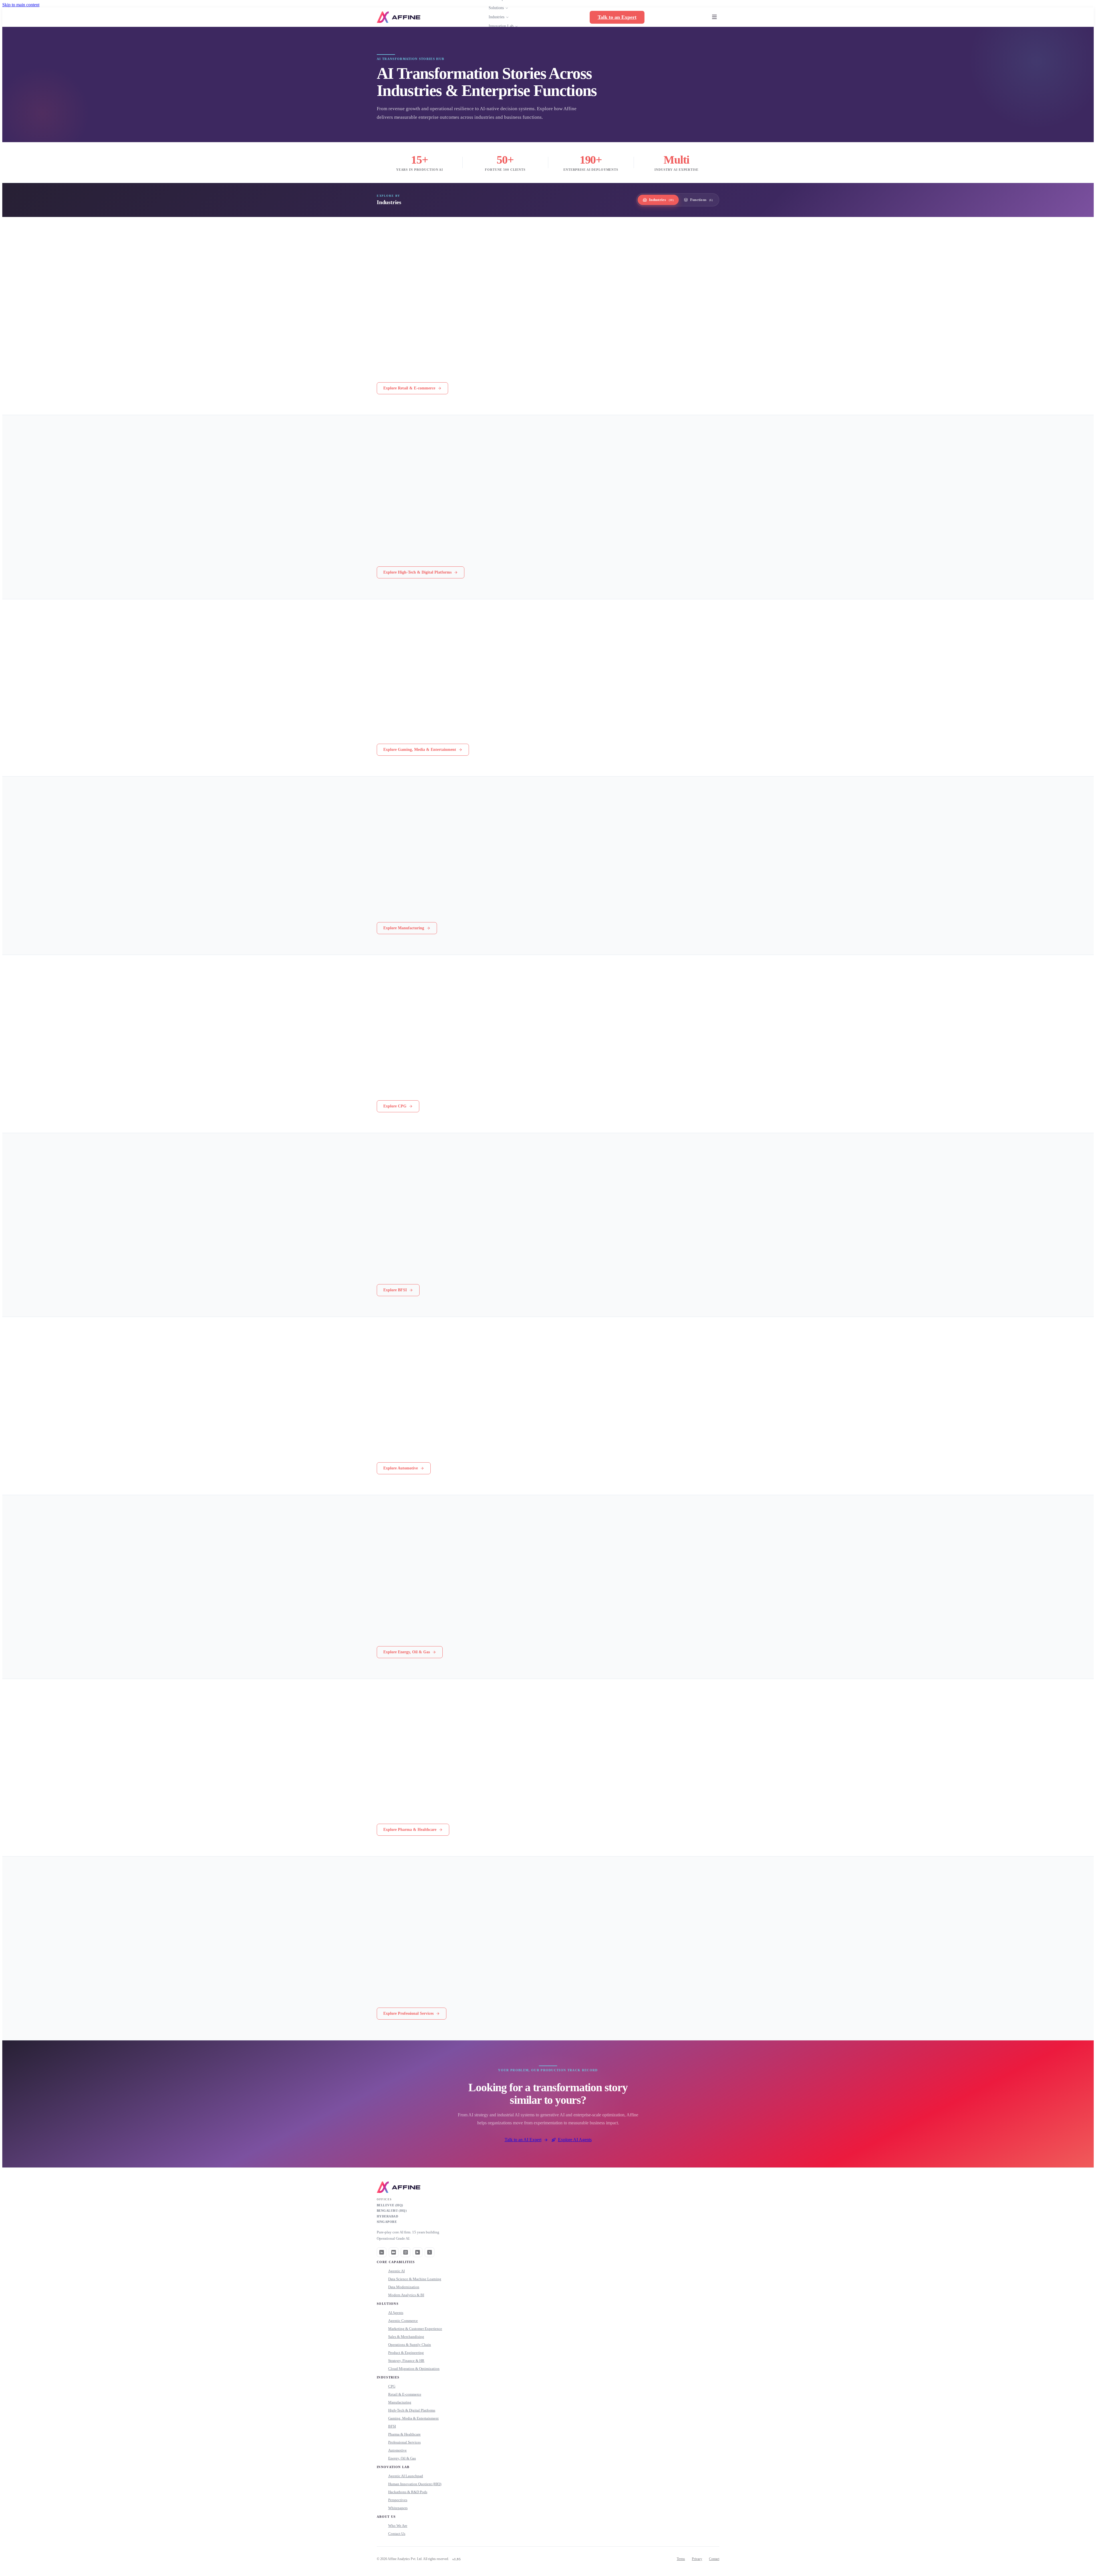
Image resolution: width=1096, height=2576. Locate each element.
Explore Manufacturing (404, 928)
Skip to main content (21, 5)
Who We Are (398, 2526)
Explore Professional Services (408, 2013)
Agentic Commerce (403, 2321)
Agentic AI (396, 2271)
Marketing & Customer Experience (415, 2329)
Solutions (496, 8)
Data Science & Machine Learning (415, 2279)
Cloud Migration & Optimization (414, 2369)
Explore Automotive (401, 1468)
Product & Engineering (406, 2353)
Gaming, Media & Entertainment (413, 2418)
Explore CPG (395, 1106)
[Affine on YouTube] (418, 2252)
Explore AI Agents (575, 2140)
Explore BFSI (395, 1290)
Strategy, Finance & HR (406, 2361)
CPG (392, 2386)
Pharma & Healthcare (404, 2434)
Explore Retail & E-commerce (409, 388)
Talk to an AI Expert (523, 2140)
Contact (714, 2559)
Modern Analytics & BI (406, 2295)
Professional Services (404, 2442)
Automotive (397, 2450)
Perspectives (398, 2500)
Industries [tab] (661, 200)
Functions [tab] (701, 200)
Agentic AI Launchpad (406, 2476)
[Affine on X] (430, 2252)
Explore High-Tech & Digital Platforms (417, 572)
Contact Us (397, 2534)
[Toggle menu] (714, 17)
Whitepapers (398, 2508)
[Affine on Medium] (394, 2252)
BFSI (392, 2426)
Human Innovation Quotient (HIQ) (415, 2484)
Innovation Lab (501, 26)
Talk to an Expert (617, 17)
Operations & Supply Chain (410, 2345)
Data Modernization (404, 2287)
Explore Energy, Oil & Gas (407, 1652)
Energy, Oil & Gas (402, 2458)
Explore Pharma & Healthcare (410, 1830)
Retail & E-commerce (405, 2394)
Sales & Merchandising (406, 2337)
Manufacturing (400, 2402)
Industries (496, 17)
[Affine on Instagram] (406, 2252)
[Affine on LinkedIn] (382, 2252)
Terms (681, 2559)
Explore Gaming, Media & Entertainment (420, 750)
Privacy (697, 2559)
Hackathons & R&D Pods (408, 2492)
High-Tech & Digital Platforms (412, 2410)
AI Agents (396, 2313)
